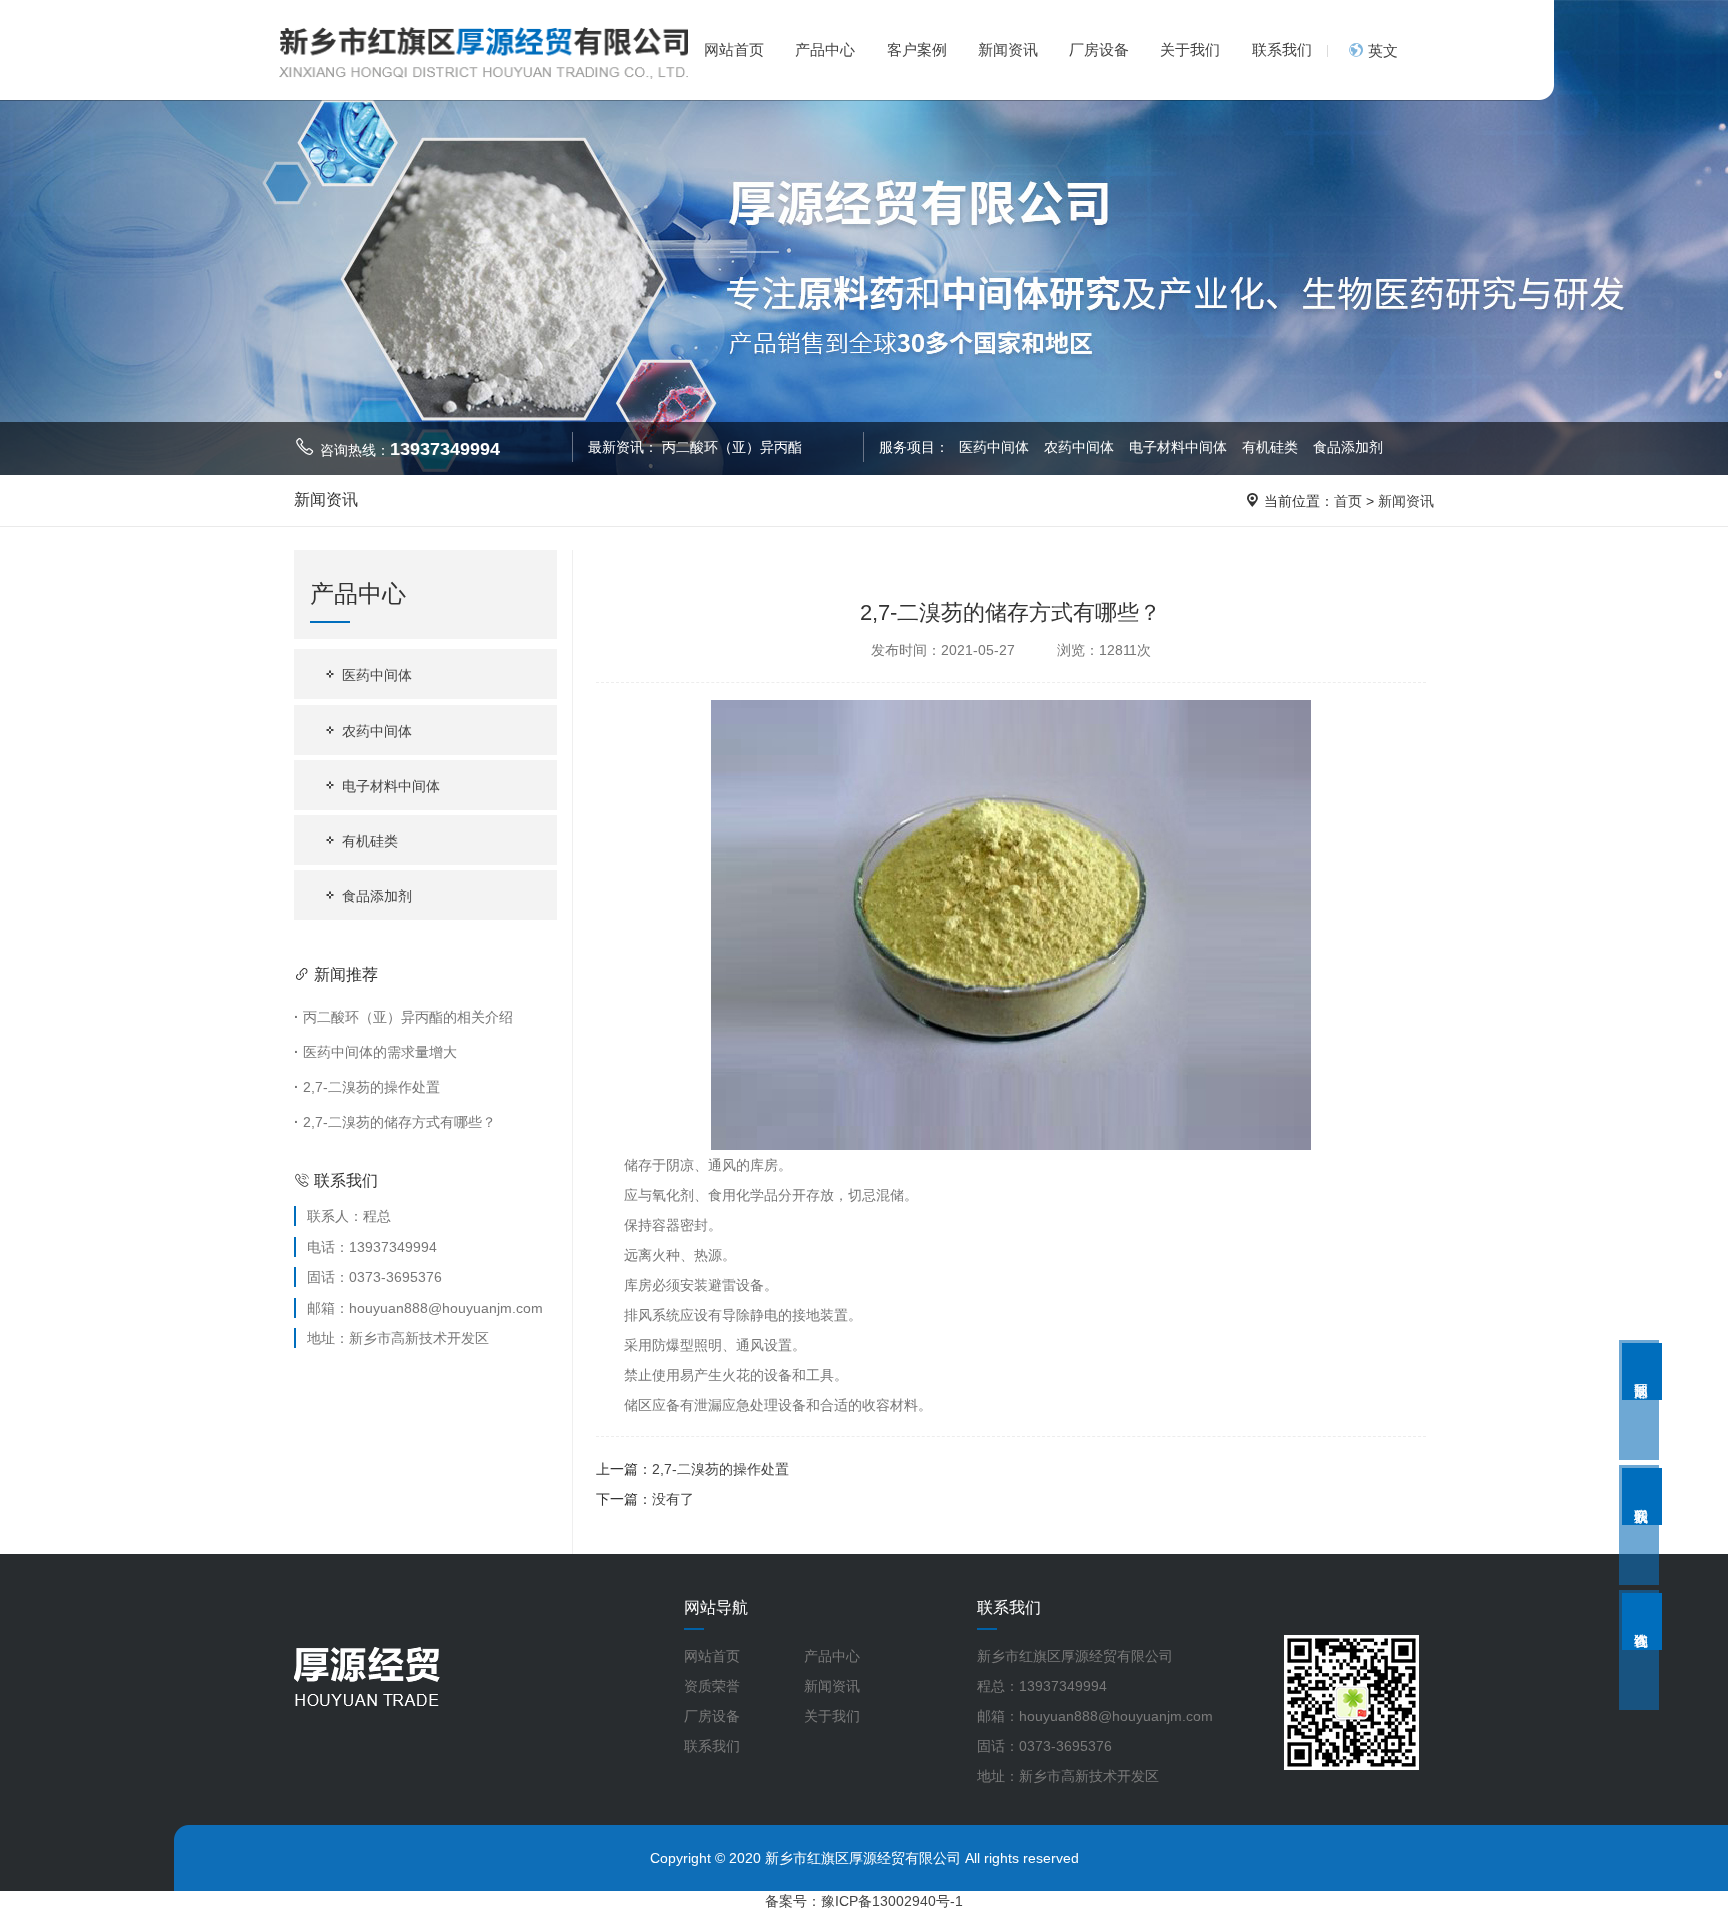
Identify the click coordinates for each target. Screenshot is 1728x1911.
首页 (1348, 501)
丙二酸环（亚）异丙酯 (732, 447)
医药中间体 (994, 447)
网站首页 (734, 49)
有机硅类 (1272, 447)
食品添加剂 (1348, 447)
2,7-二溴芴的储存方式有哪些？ (395, 1122)
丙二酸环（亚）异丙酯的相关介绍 (403, 1017)
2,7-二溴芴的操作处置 (367, 1087)
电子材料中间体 (1180, 447)
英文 (1381, 50)
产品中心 (825, 49)
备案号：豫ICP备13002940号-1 (864, 1901)
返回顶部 (1642, 1371)
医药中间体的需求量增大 (375, 1052)
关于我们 (1190, 49)
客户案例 (917, 49)
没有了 (673, 1499)
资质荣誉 (712, 1686)
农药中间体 (1081, 447)
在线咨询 (1642, 1621)
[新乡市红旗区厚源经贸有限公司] (484, 52)
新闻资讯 (1008, 49)
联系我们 (1282, 49)
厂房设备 (1099, 49)
